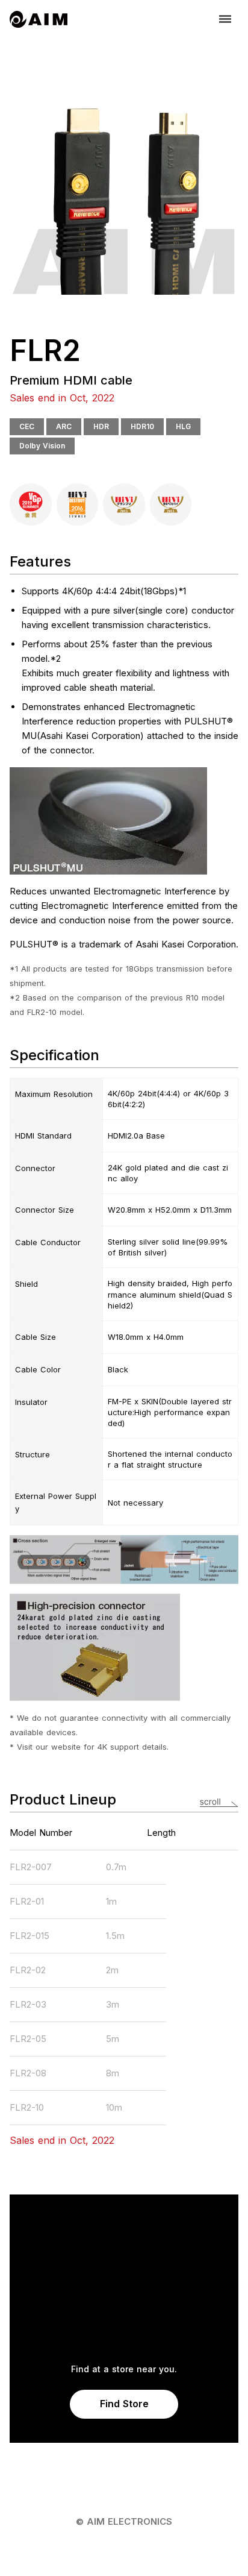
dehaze (225, 19)
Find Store (124, 2404)
